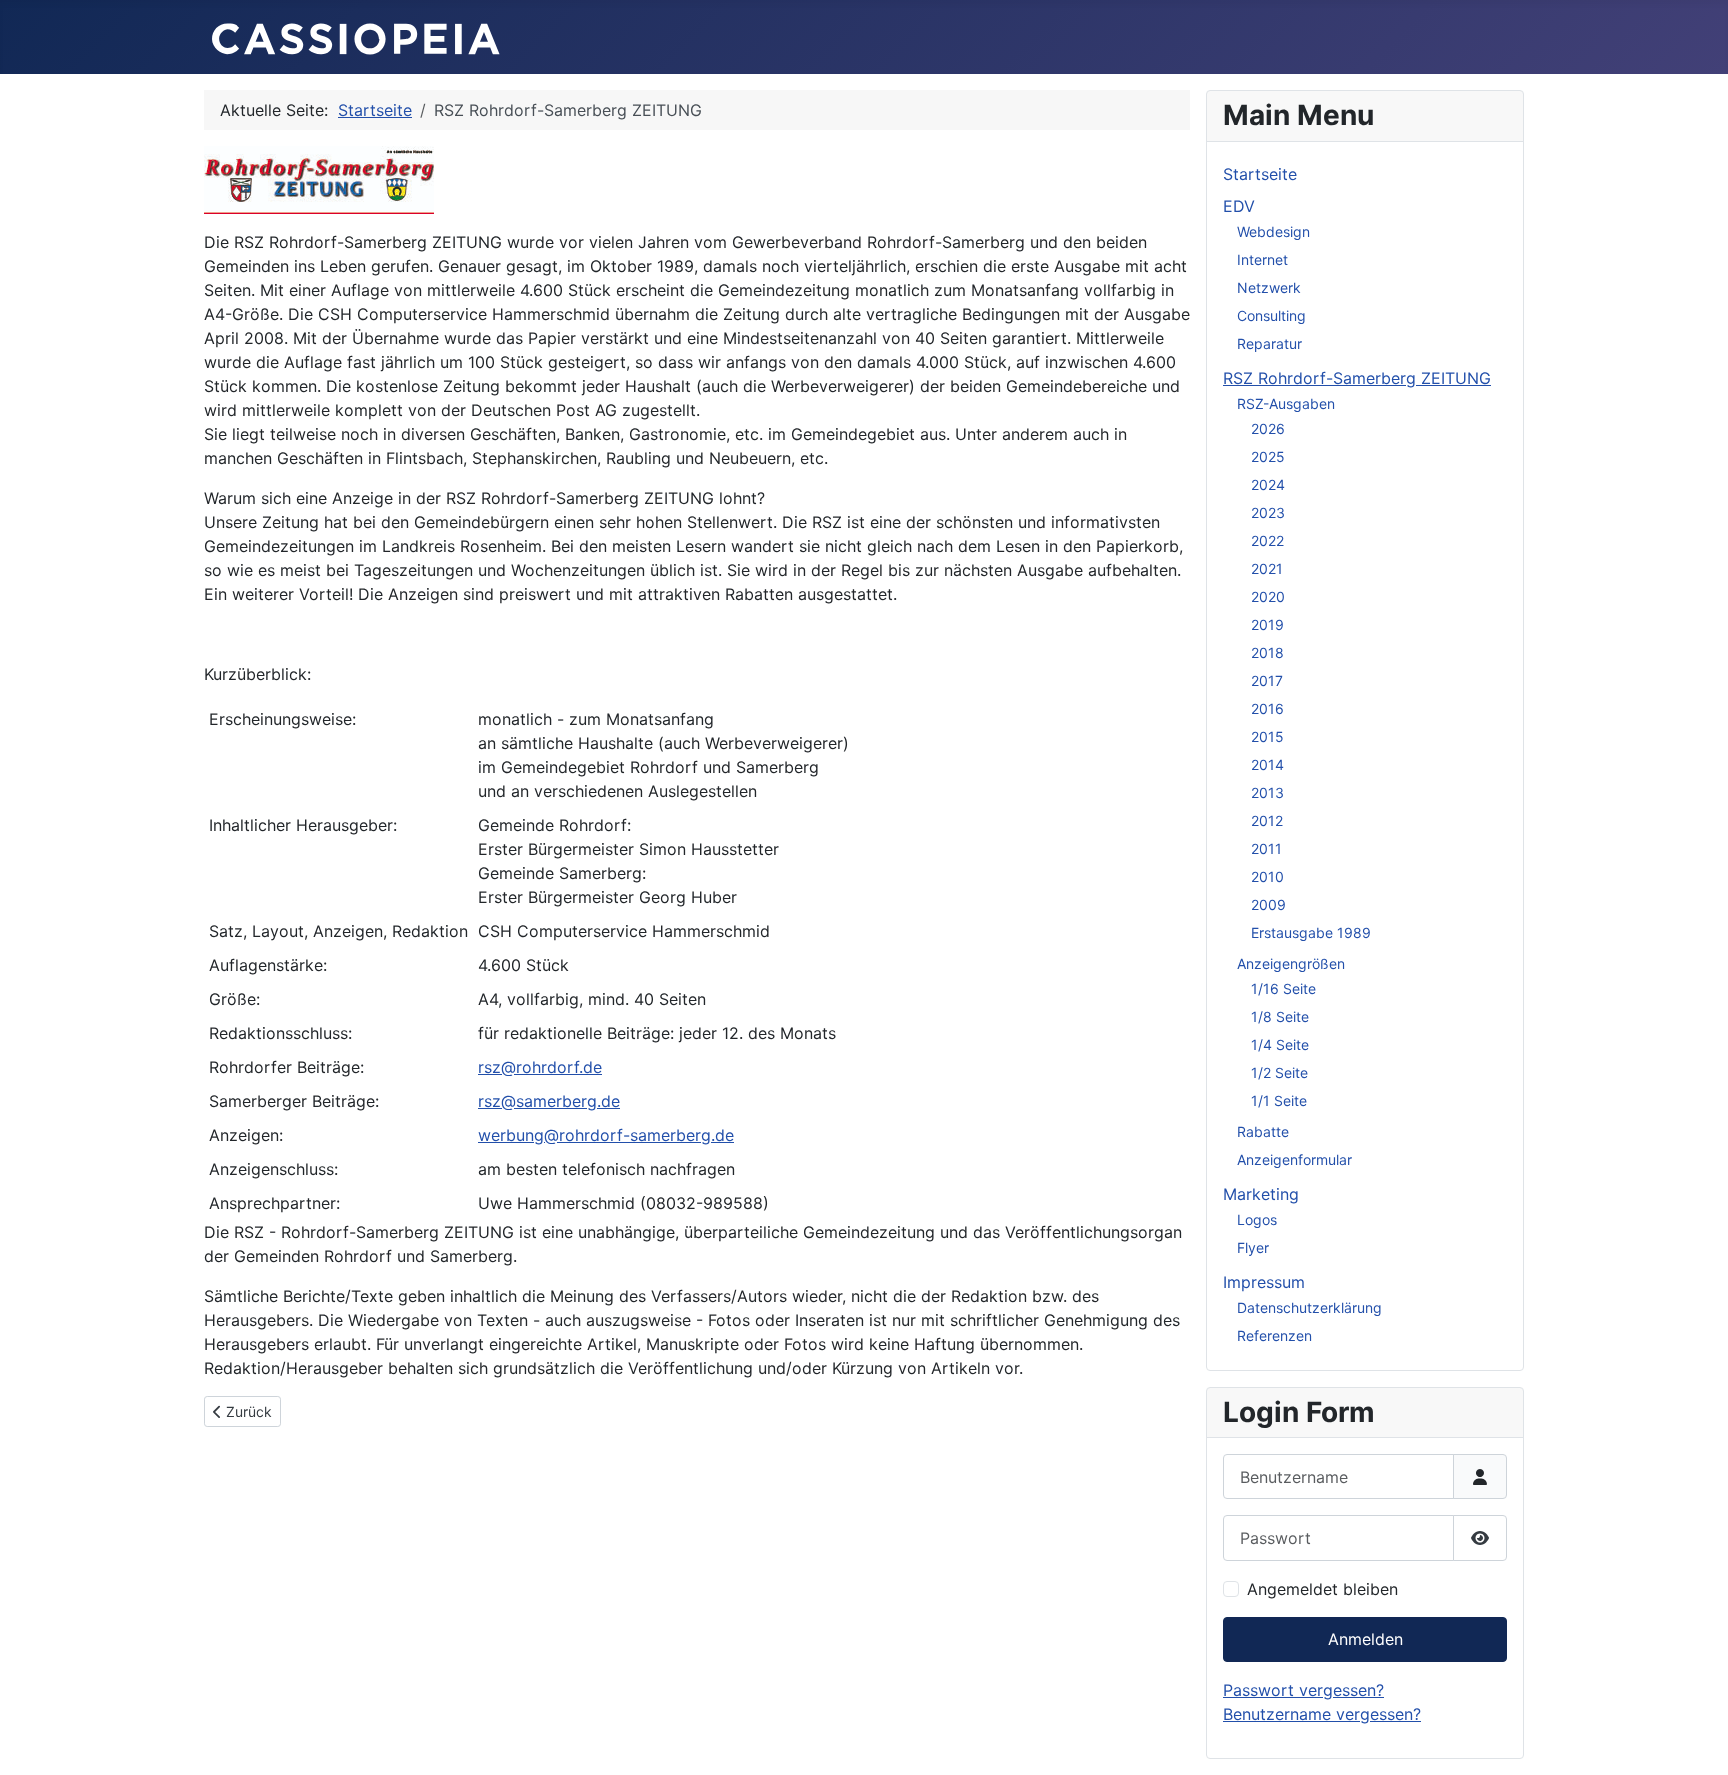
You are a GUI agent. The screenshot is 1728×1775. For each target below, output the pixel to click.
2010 (1267, 876)
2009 (1268, 904)
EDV (1239, 206)
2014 (1267, 764)
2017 (1267, 680)
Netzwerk (1269, 287)
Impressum (1264, 1282)
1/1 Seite (1279, 1100)
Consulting (1271, 315)
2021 (1267, 568)
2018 (1267, 652)
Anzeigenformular (1294, 1159)
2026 (1268, 428)
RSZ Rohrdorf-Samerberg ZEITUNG (1357, 378)
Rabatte (1263, 1131)
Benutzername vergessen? (1322, 1714)
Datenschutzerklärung (1309, 1307)
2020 (1268, 596)
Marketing (1261, 1194)
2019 (1267, 624)
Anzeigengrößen (1291, 963)
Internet (1262, 259)
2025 (1268, 456)
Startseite (1260, 174)
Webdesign (1273, 231)
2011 (1266, 848)
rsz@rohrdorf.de (540, 1067)
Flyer (1253, 1247)
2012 (1267, 820)
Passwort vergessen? (1303, 1690)
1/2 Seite (1279, 1072)
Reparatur (1269, 343)
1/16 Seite (1283, 988)
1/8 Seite (1280, 1016)
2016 (1267, 708)
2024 (1268, 484)
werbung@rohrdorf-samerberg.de (606, 1135)
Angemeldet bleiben (1322, 1589)
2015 (1267, 736)
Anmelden (1365, 1639)
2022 (1267, 540)
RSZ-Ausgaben (1286, 403)
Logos (1257, 1219)
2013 (1267, 792)
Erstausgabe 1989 (1311, 932)
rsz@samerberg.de (549, 1101)
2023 (1268, 512)
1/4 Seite (1280, 1044)
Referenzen (1274, 1335)
